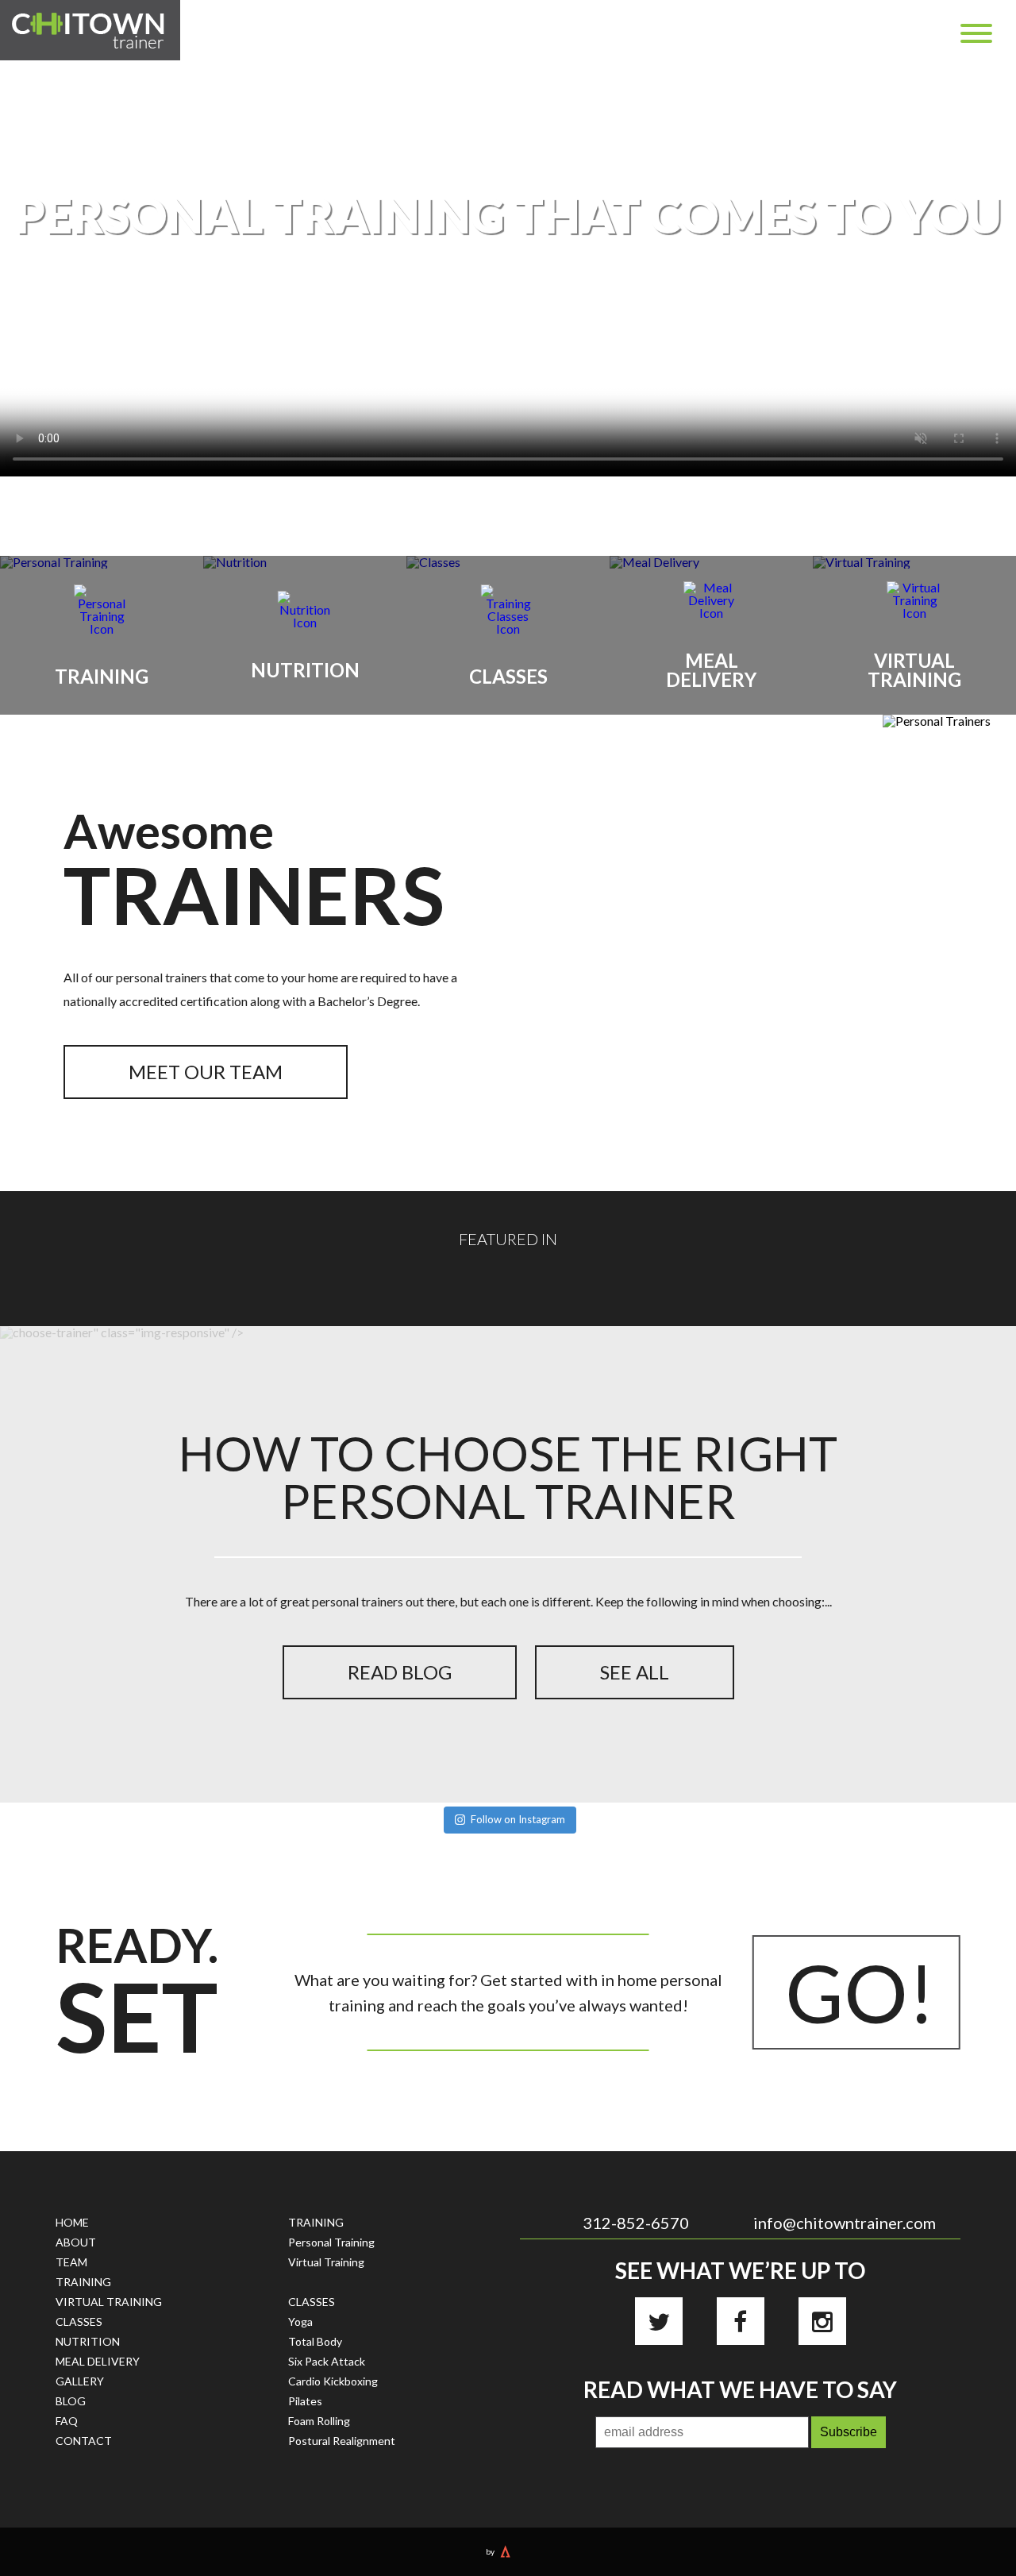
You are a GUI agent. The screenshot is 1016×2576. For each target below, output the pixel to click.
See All (635, 1672)
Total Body (315, 2341)
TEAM (71, 2262)
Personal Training (331, 2242)
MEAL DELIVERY (98, 2361)
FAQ (67, 2421)
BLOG (71, 2401)
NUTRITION (88, 2341)
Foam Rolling (319, 2421)
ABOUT (76, 2242)
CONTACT (84, 2441)
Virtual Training (326, 2262)
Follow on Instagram (518, 1819)
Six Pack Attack (327, 2361)
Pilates (305, 2401)
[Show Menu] (976, 33)
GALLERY (80, 2381)
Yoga (300, 2321)
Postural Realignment (342, 2441)
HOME (72, 2222)
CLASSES (79, 2321)
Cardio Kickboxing (333, 2381)
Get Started (508, 343)
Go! (860, 1992)
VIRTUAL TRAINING (109, 2302)
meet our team (206, 1072)
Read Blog (400, 1672)
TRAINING (83, 2282)
